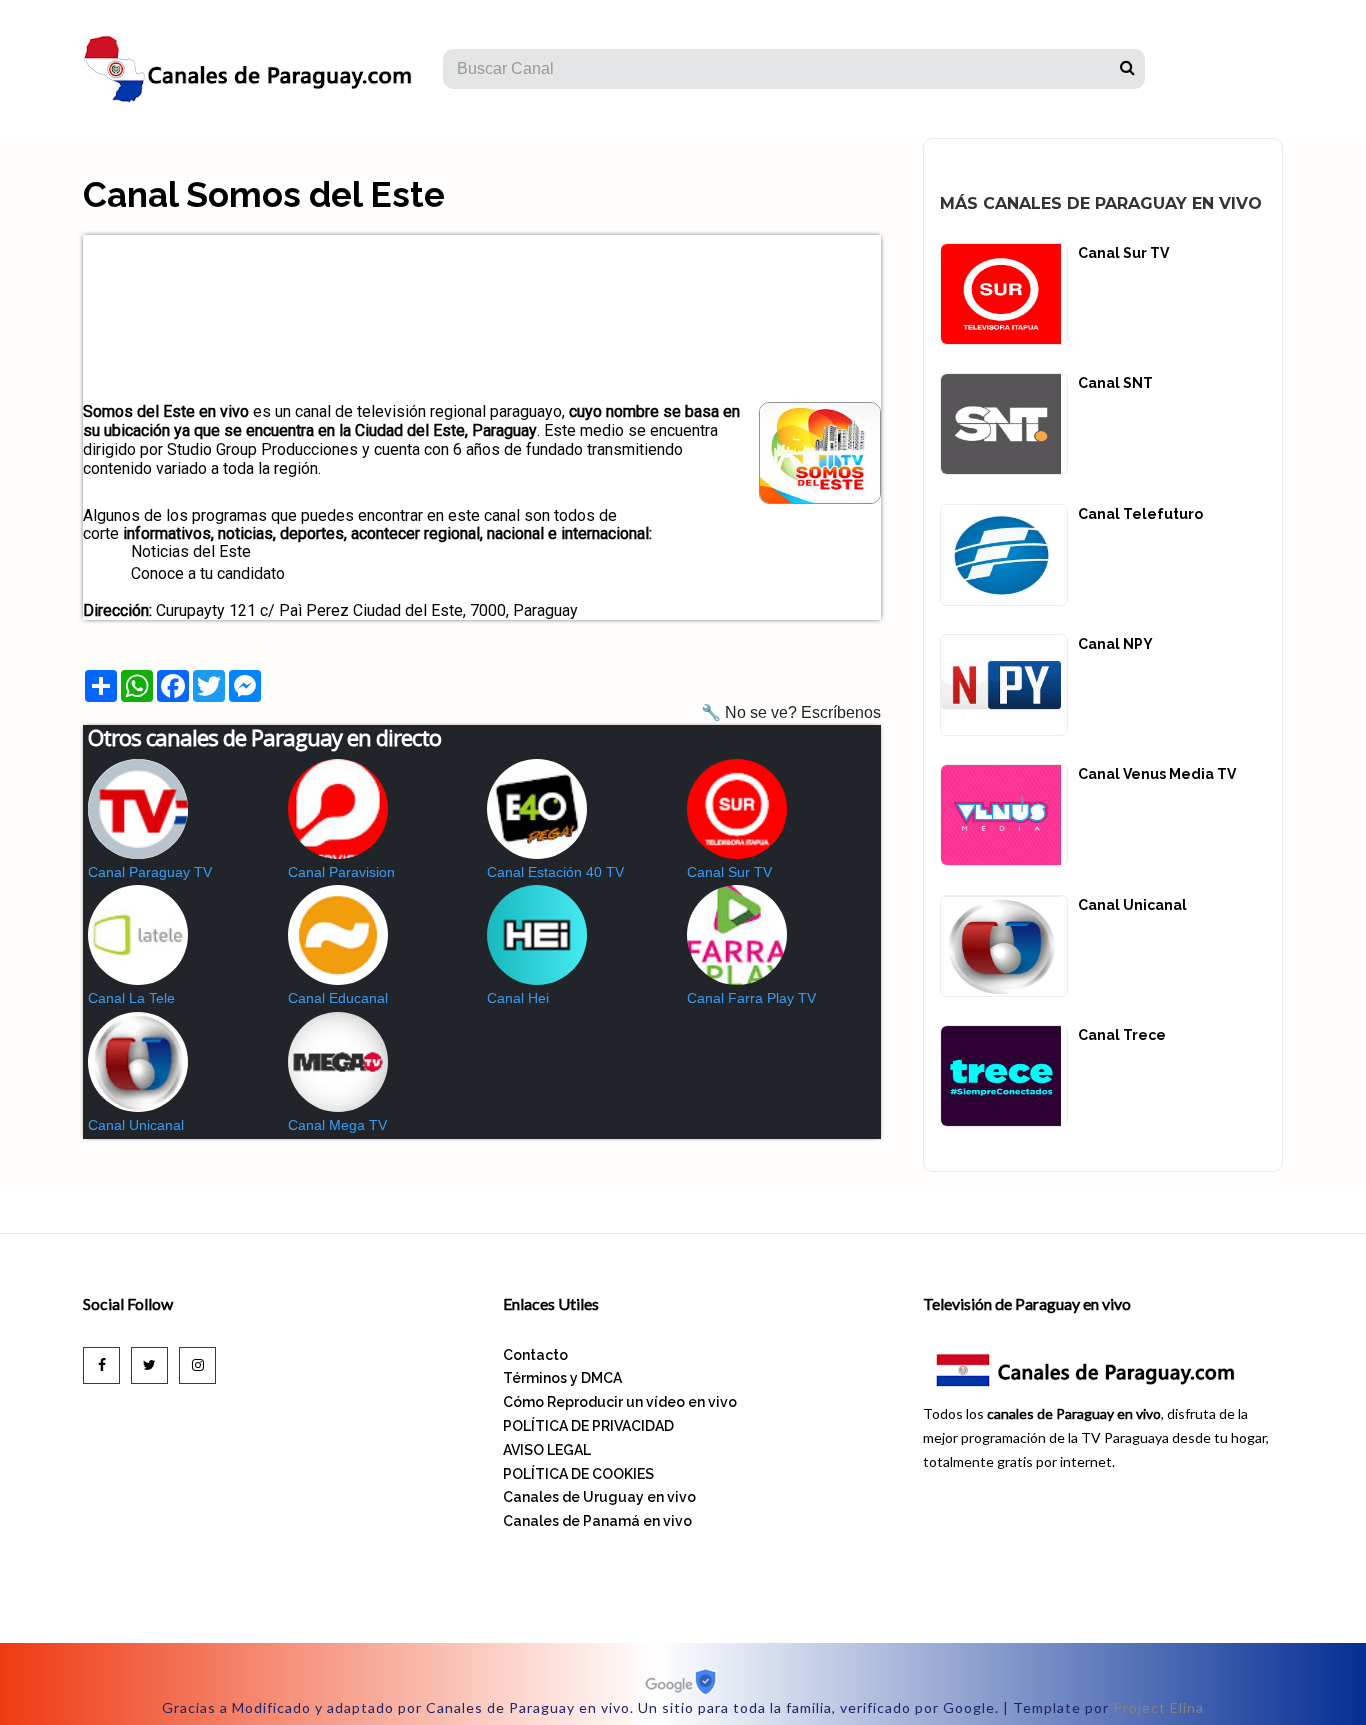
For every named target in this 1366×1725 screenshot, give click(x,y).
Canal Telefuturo (1140, 514)
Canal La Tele (131, 998)
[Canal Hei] (582, 935)
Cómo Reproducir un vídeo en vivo (620, 1402)
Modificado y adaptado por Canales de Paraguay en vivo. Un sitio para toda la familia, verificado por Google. (615, 1707)
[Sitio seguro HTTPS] (683, 1690)
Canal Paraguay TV (150, 872)
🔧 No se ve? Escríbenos (791, 712)
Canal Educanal (338, 998)
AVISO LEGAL (547, 1450)
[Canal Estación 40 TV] (582, 809)
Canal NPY (1115, 644)
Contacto (535, 1355)
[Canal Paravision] (383, 809)
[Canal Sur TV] (782, 809)
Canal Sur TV (729, 872)
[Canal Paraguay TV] (183, 809)
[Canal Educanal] (383, 935)
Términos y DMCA (562, 1378)
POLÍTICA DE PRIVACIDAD (588, 1426)
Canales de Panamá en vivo (597, 1521)
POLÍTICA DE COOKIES (578, 1474)
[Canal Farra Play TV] (782, 935)
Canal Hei (518, 998)
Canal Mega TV (337, 1125)
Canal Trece (1122, 1035)
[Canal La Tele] (183, 935)
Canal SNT (1115, 383)
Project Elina (1158, 1707)
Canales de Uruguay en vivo (599, 1497)
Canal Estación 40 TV (555, 872)
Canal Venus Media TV (1157, 774)
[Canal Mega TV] (383, 1062)
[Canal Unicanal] (183, 1062)
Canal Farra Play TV (751, 998)
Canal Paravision (341, 872)
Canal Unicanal (136, 1125)
